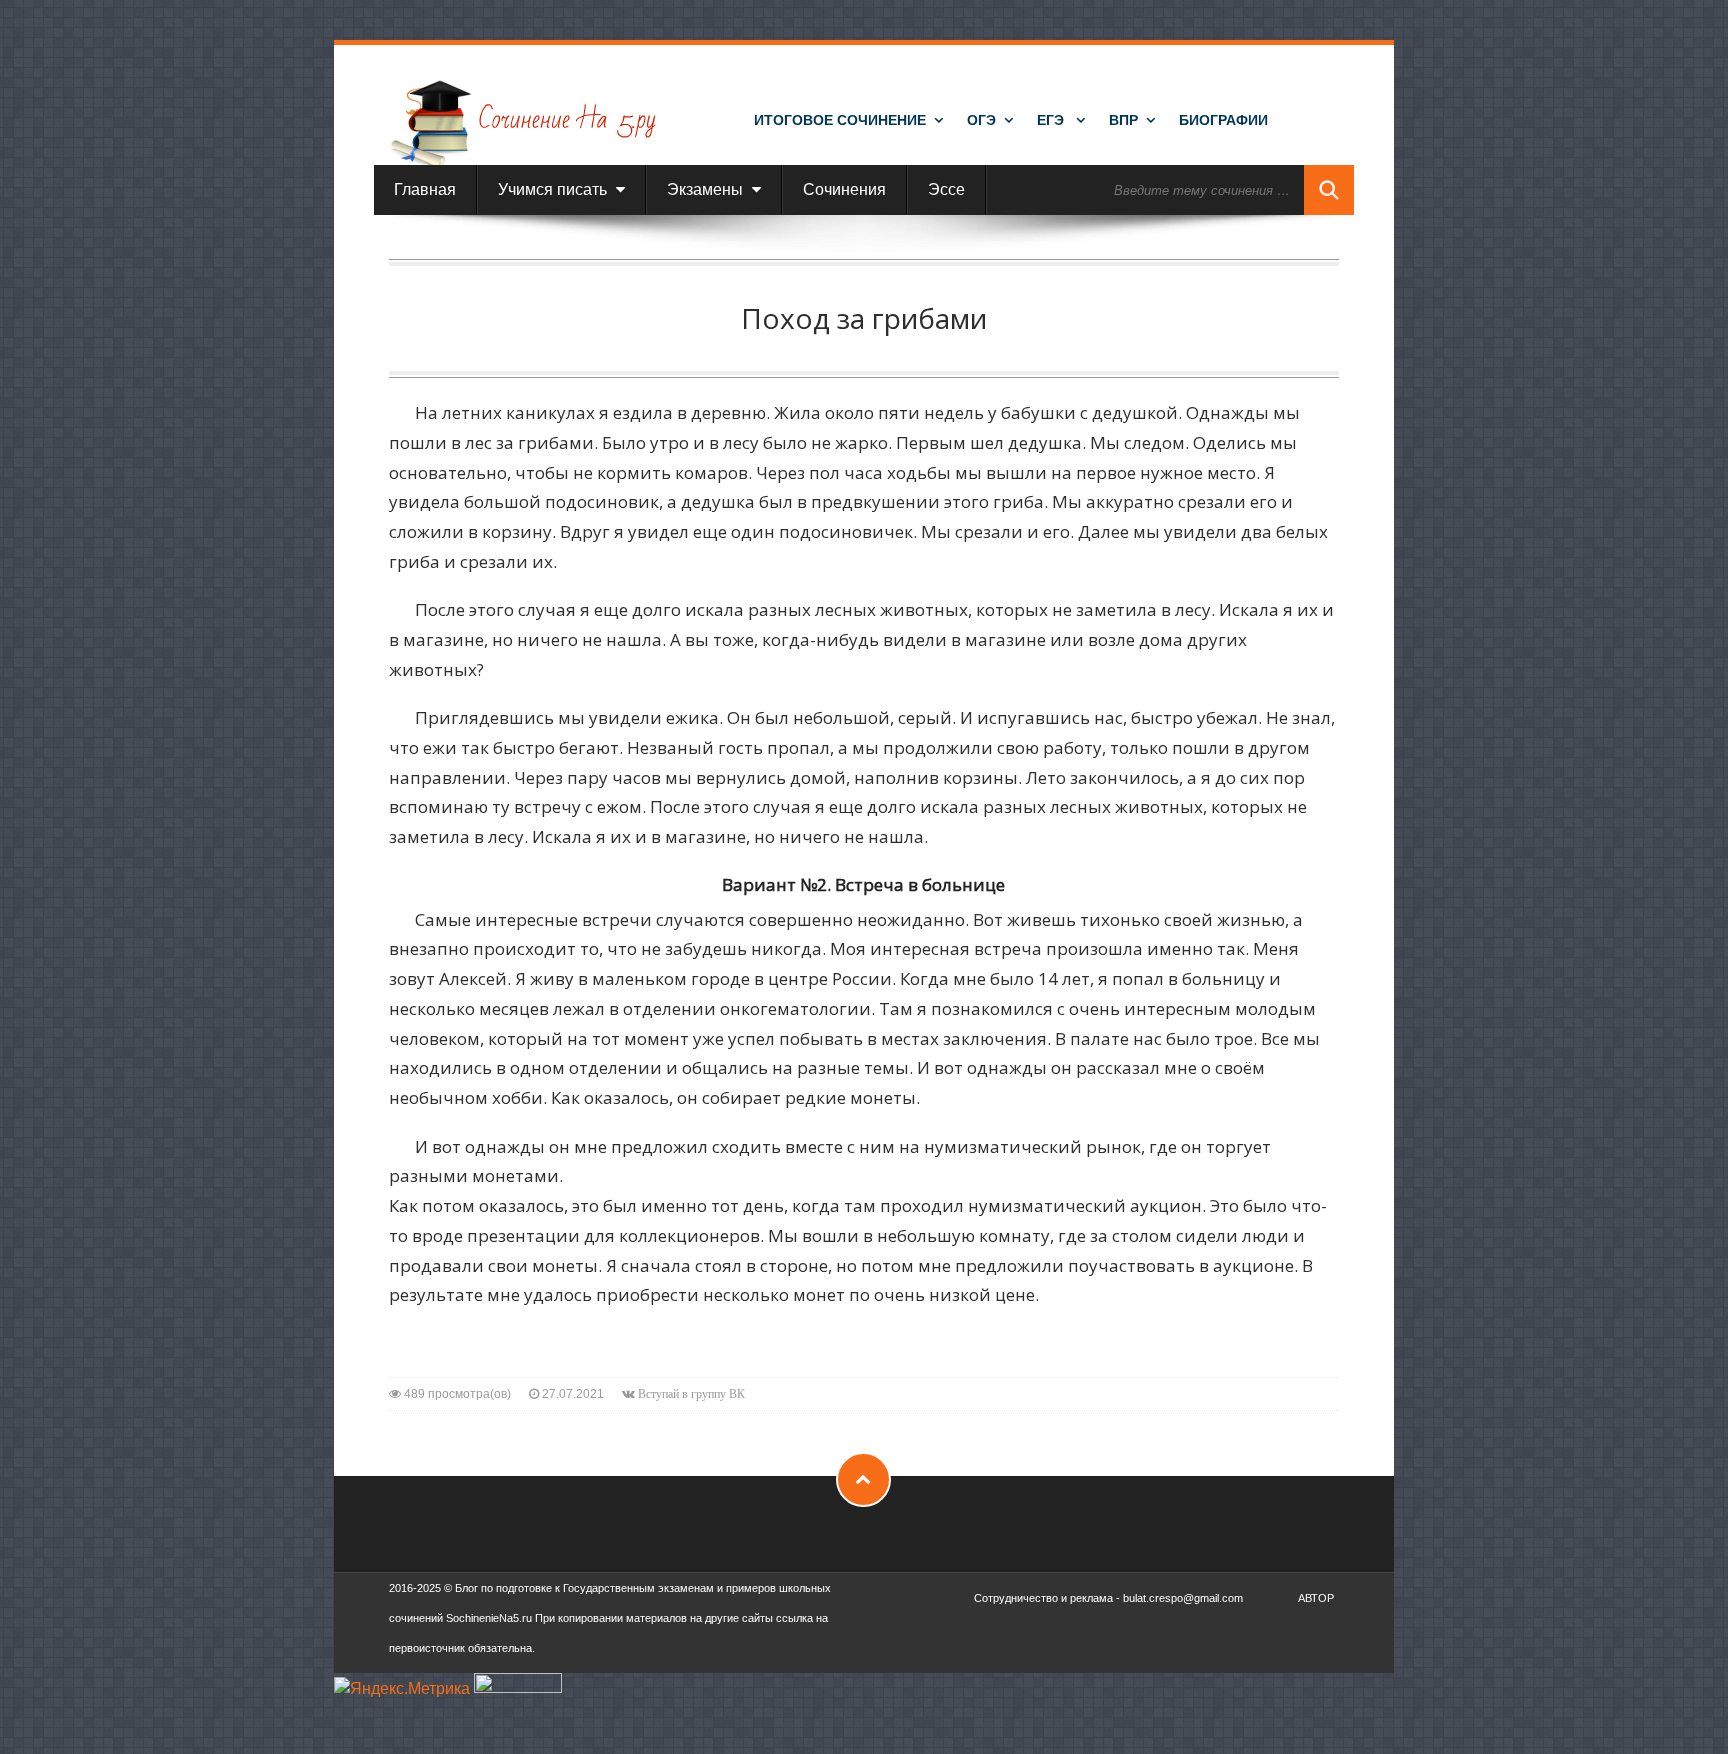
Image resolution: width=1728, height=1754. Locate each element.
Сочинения (844, 189)
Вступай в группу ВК (691, 1394)
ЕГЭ (1052, 120)
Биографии (1223, 120)
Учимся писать (554, 189)
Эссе (946, 189)
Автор (1316, 1598)
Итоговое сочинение (840, 120)
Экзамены (707, 189)
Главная (425, 189)
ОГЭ (981, 120)
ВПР (1123, 120)
